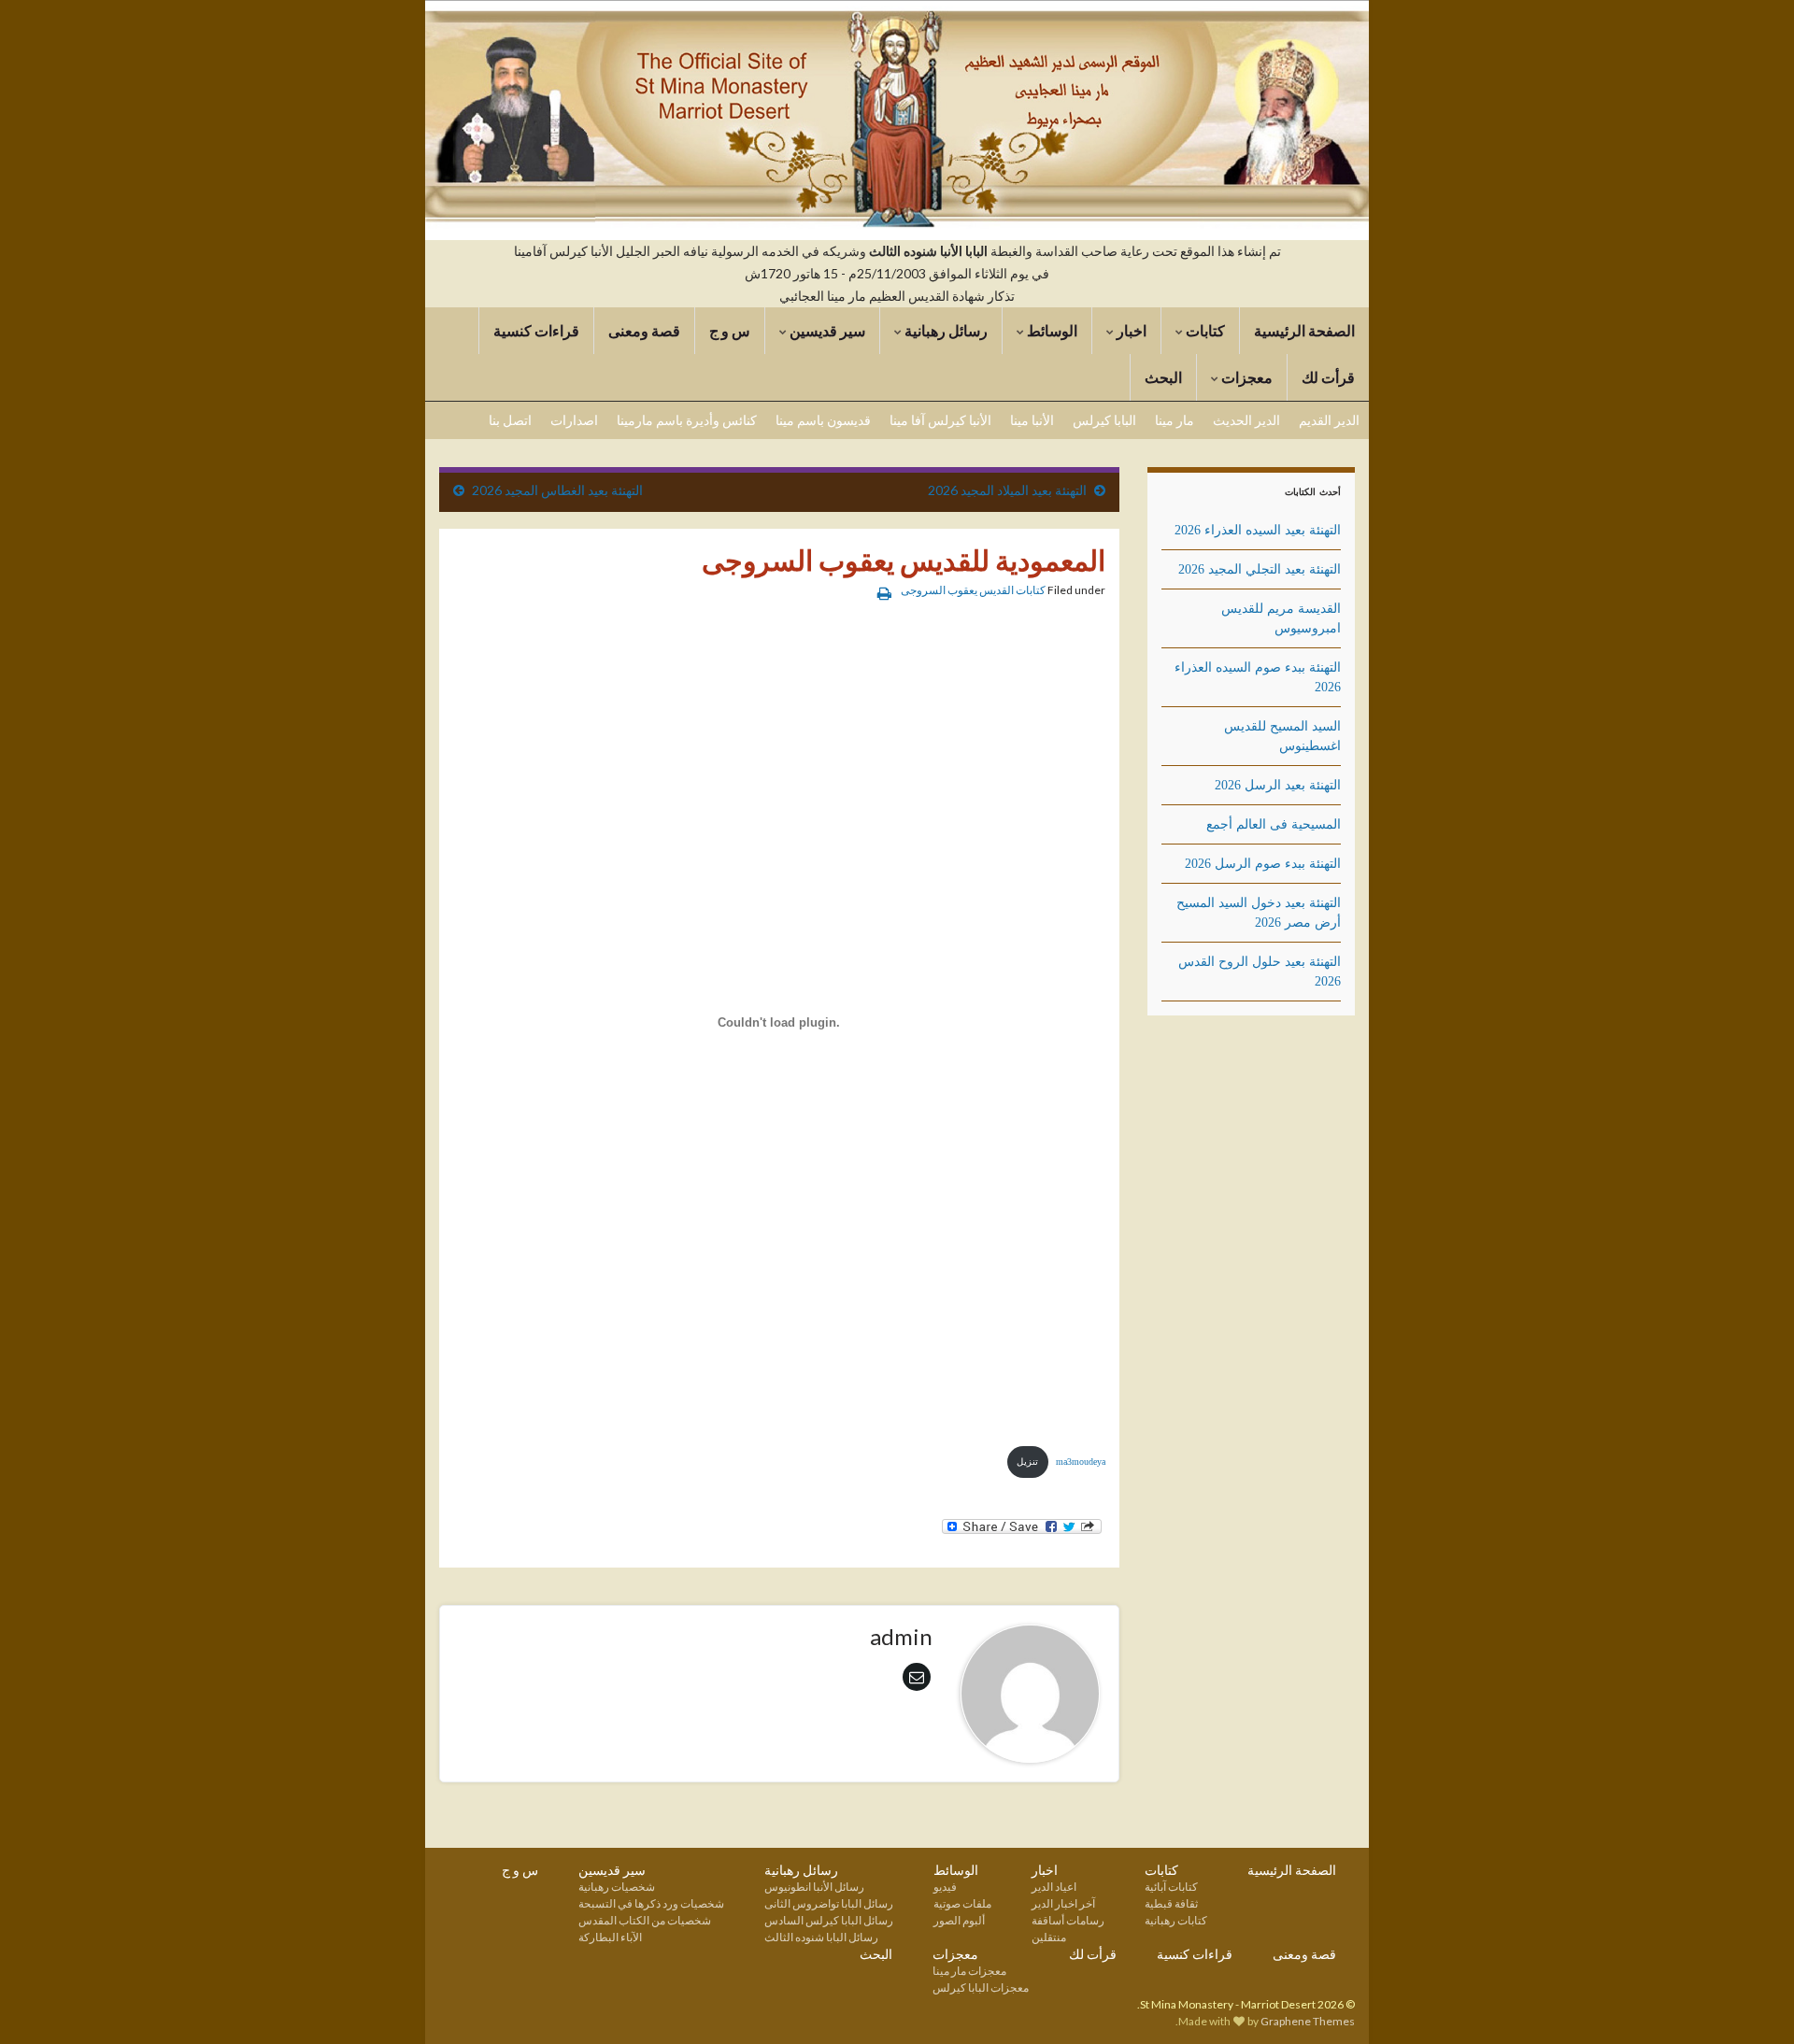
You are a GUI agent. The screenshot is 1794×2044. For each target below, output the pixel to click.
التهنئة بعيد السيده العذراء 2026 (1258, 530)
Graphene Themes (1308, 2021)
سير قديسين (826, 330)
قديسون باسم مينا (823, 420)
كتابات (1204, 330)
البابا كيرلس (1104, 420)
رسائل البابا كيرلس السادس (829, 1920)
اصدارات (574, 420)
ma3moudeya (1081, 1462)
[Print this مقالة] (884, 593)
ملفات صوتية (962, 1903)
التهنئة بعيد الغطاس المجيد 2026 (557, 490)
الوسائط (1051, 330)
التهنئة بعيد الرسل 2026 (1278, 785)
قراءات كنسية (536, 330)
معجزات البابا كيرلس (981, 1987)
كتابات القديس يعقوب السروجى (973, 590)
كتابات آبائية (1171, 1887)
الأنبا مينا (1032, 420)
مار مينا (1175, 420)
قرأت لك (1328, 377)
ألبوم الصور (959, 1920)
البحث (1163, 377)
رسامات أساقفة (1068, 1920)
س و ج (730, 330)
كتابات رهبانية (1176, 1920)
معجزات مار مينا (969, 1971)
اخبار (1130, 330)
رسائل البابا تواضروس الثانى (829, 1903)
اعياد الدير (1054, 1887)
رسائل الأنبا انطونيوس (814, 1887)
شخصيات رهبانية (617, 1887)
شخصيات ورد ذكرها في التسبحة (651, 1903)
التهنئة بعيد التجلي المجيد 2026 (1260, 569)
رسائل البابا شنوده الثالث (821, 1937)
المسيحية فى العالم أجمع (1274, 824)
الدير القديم (1329, 420)
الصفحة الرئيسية (1304, 330)
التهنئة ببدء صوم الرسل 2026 (1263, 864)
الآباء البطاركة (610, 1937)
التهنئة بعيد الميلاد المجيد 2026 (1007, 490)
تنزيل (1027, 1462)
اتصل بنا (510, 420)
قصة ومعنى (644, 330)
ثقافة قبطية (1171, 1903)
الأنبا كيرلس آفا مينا (940, 420)
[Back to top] (42, 2002)
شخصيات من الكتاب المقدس (645, 1920)
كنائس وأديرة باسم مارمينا (687, 420)
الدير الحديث (1246, 420)
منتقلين (1049, 1937)
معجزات (1246, 377)
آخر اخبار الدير (1063, 1903)
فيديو (945, 1887)
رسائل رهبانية (945, 330)
